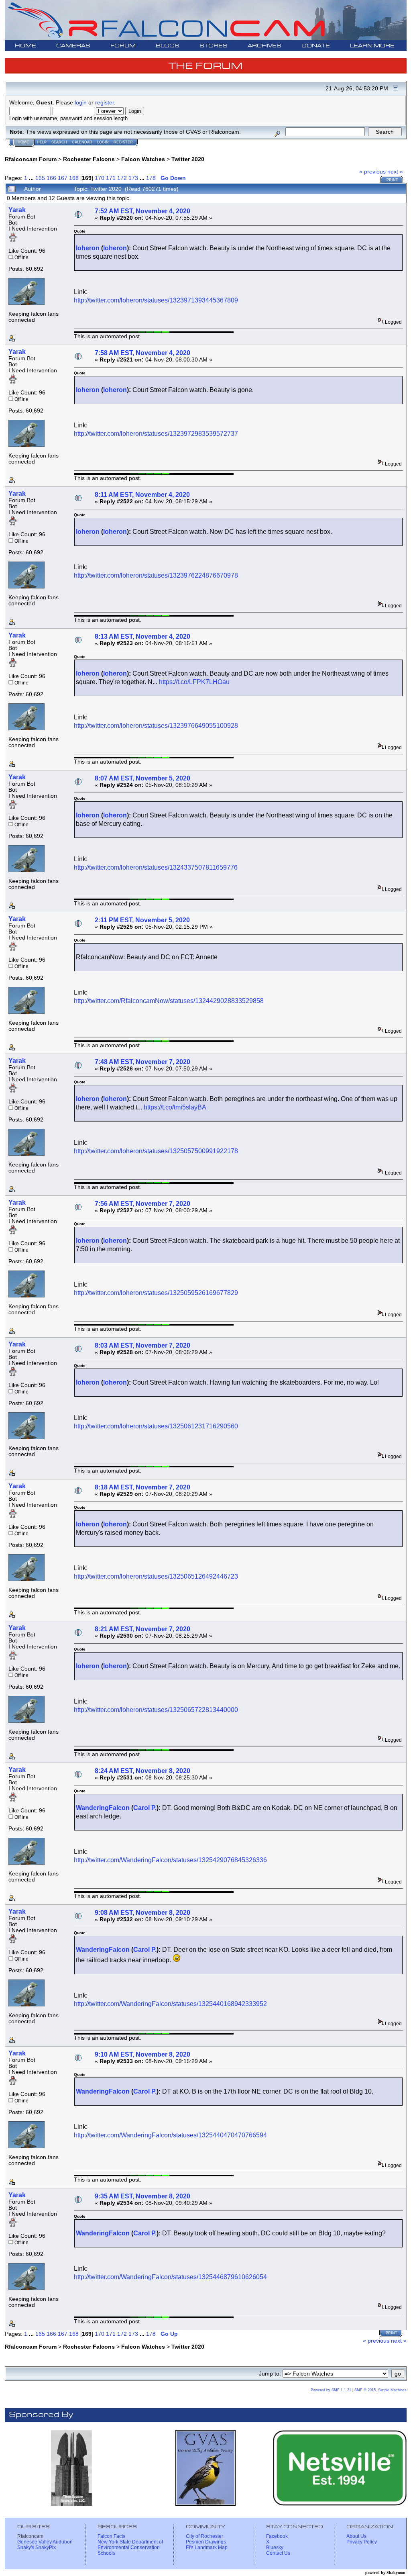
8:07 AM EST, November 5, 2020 (142, 778)
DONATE (316, 46)
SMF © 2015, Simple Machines (380, 2390)
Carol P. (145, 1808)
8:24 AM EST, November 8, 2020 (142, 1771)
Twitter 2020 (188, 159)
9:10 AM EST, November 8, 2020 (142, 2054)
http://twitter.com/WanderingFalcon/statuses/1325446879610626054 (170, 2277)
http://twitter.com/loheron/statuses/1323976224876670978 (156, 575)
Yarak (17, 210)
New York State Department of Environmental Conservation (130, 2545)
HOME (25, 46)
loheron (88, 248)
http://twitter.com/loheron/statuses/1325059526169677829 (156, 1293)
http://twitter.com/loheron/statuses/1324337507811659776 (156, 867)
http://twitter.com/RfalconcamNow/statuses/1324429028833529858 (169, 1001)
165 (40, 178)
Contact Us (278, 2553)
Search (59, 142)
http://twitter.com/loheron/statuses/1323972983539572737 (156, 434)
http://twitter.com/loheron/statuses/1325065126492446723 (156, 1576)
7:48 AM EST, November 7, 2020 (142, 1062)
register (105, 102)
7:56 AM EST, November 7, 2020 (142, 1204)
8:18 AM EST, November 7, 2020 (142, 1487)
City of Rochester (204, 2536)
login (81, 102)
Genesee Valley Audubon (45, 2542)
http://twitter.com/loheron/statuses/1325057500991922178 (156, 1151)
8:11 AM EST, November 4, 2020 (142, 495)
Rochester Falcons (89, 159)
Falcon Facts (111, 2536)
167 (63, 178)
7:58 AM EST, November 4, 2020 (142, 353)
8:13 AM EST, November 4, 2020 (142, 636)
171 (111, 178)
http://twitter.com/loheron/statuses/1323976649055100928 (156, 726)
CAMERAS (73, 46)
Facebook (277, 2536)
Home (23, 142)
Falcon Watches (143, 159)
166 (51, 178)
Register (123, 142)
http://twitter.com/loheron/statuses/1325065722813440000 (156, 1710)
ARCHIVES (265, 46)
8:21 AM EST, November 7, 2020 (142, 1629)
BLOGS (168, 46)
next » (395, 172)
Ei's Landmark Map (207, 2547)
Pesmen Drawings (206, 2542)
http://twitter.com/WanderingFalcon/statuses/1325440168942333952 (170, 2004)
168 (74, 178)
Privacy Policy (362, 2542)
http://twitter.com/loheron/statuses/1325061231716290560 (156, 1426)
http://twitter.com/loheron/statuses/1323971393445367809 (156, 300)
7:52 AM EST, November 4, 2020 (142, 211)
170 (100, 178)
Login (103, 142)
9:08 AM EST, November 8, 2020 (142, 1913)
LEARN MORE (372, 46)
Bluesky (275, 2547)
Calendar (82, 142)
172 (122, 178)
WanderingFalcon (103, 1808)
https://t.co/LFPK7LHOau (194, 682)
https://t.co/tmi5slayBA (175, 1107)
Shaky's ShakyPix (37, 2547)
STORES (214, 46)
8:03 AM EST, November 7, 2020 (142, 1345)
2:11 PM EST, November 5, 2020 (142, 920)
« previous (372, 172)
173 (133, 178)
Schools (106, 2553)
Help (42, 142)
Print (392, 180)
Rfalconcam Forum (31, 159)
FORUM (123, 46)
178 (151, 178)
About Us (356, 2536)
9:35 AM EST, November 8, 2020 (142, 2196)
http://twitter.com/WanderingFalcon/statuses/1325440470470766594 (170, 2135)
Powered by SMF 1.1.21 (331, 2390)
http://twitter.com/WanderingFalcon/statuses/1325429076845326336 (170, 1860)
